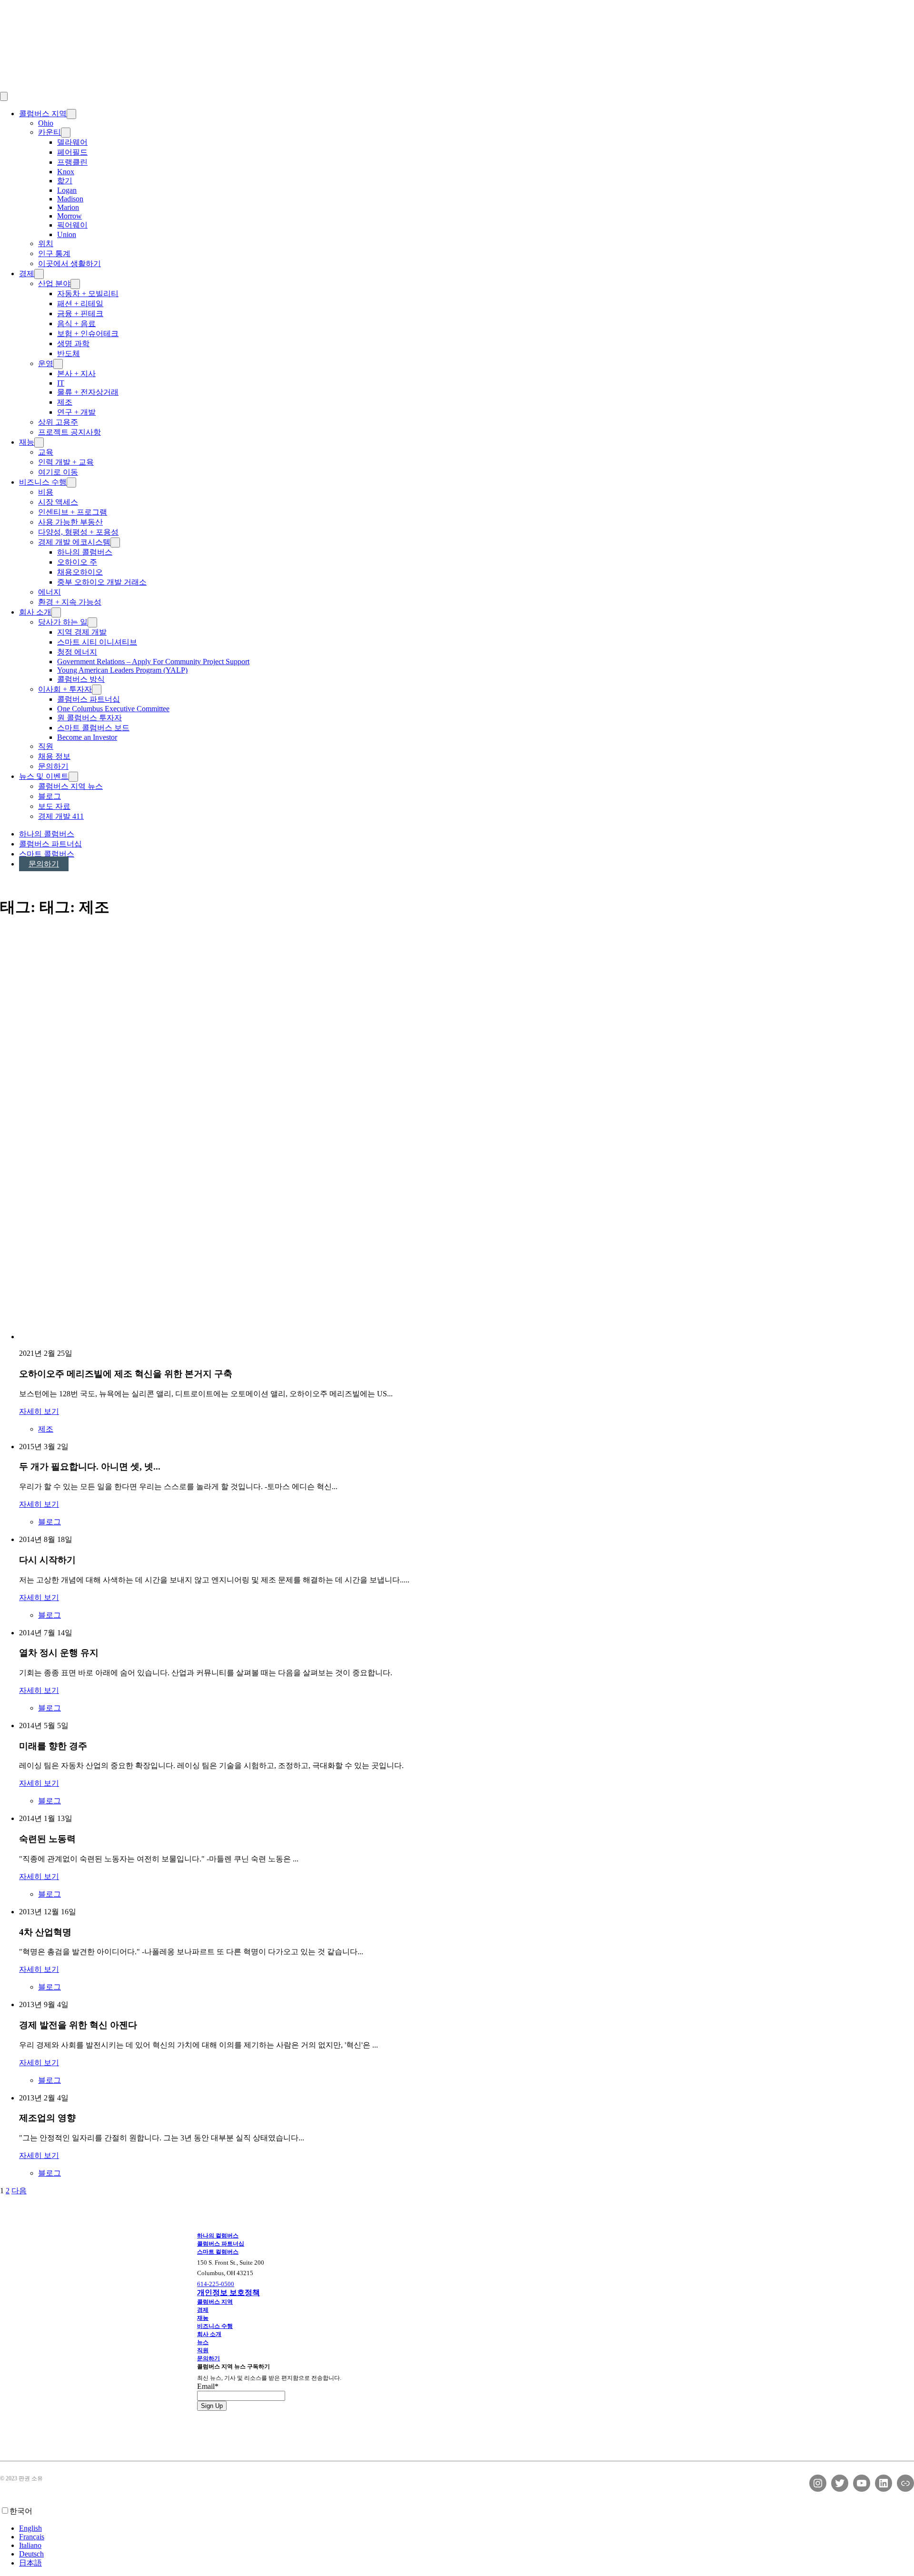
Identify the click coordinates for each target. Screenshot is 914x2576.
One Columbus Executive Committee (113, 709)
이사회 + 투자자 (65, 689)
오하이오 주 (77, 562)
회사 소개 (35, 612)
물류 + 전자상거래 (88, 392)
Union (67, 234)
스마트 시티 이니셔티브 (97, 642)
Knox (66, 172)
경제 (27, 274)
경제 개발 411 (61, 816)
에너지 (50, 592)
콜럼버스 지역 (43, 114)
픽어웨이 (72, 225)
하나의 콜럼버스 (85, 552)
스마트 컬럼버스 (218, 2252)
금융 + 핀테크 (80, 313)
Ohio (46, 123)
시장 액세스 (58, 502)
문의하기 (53, 766)
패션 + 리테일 (80, 303)
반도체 (69, 353)
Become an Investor (87, 737)
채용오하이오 (80, 572)
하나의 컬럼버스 (218, 2236)
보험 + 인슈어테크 (88, 333)
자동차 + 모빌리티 (88, 293)
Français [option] (32, 2537)
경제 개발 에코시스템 (74, 542)
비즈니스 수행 (43, 482)
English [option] (30, 2528)
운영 (46, 363)
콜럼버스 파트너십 (89, 699)
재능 (27, 442)
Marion (68, 207)
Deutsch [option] (31, 2554)
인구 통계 (54, 254)
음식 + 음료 (76, 323)
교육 (46, 452)
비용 (46, 492)
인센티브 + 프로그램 (73, 512)
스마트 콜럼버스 (47, 854)
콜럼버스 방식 (81, 679)
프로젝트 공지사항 (70, 432)
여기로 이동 (58, 472)
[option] (467, 2528)
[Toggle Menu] (4, 96)
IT (61, 383)
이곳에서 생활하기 (70, 264)
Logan (67, 190)
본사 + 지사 (76, 373)
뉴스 (203, 2342)
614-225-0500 (216, 2284)
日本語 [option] (30, 2563)
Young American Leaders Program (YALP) (122, 670)
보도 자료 (54, 806)
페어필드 (72, 152)
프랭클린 (72, 162)
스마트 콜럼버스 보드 (93, 728)
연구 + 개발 (76, 412)
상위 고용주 (58, 422)
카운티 (50, 132)
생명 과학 (73, 343)
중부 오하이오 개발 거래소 (102, 582)
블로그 (50, 796)
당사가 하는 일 (63, 622)
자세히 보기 (39, 1411)
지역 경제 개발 (82, 632)
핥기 (65, 181)
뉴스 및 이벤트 (44, 776)
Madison (70, 199)
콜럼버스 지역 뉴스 (70, 786)
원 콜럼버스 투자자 (89, 718)
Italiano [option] (30, 2545)
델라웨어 (72, 142)
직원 (46, 746)
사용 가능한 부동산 (70, 522)
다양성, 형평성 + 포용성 (78, 532)
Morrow (70, 216)
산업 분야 (54, 283)
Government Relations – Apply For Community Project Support (153, 661)
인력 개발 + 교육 (66, 462)
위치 (46, 244)
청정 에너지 (77, 652)
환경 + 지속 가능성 (70, 602)
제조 (65, 402)
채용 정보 (54, 756)
